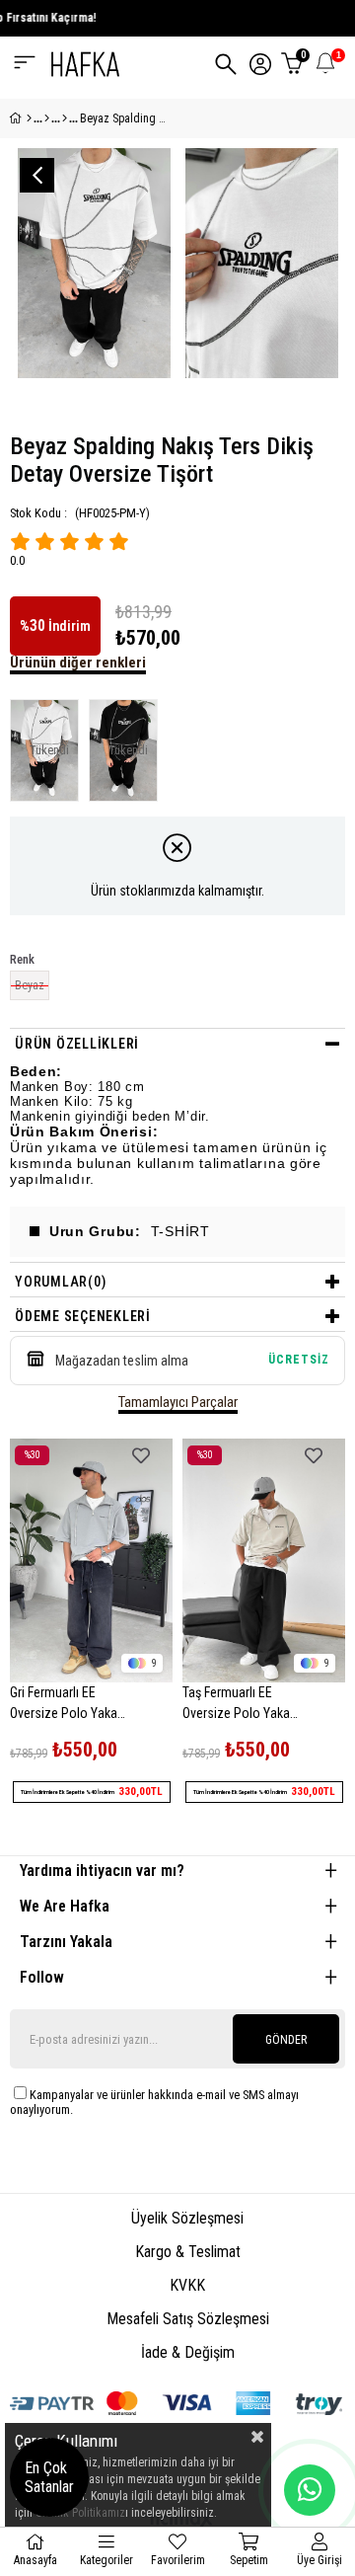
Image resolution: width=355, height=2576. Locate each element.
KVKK (187, 2285)
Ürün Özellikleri (77, 1044)
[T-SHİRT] (65, 118)
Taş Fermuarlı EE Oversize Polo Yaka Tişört (236, 1706)
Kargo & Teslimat (188, 2252)
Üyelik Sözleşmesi (187, 2218)
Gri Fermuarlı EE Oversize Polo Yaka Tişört (64, 1706)
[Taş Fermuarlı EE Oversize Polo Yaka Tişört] (264, 1561)
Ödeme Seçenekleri (83, 1316)
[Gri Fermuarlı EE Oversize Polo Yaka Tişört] (91, 1561)
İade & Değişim (188, 2352)
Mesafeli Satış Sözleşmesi (188, 2319)
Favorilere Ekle (141, 1456)
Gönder (286, 2040)
